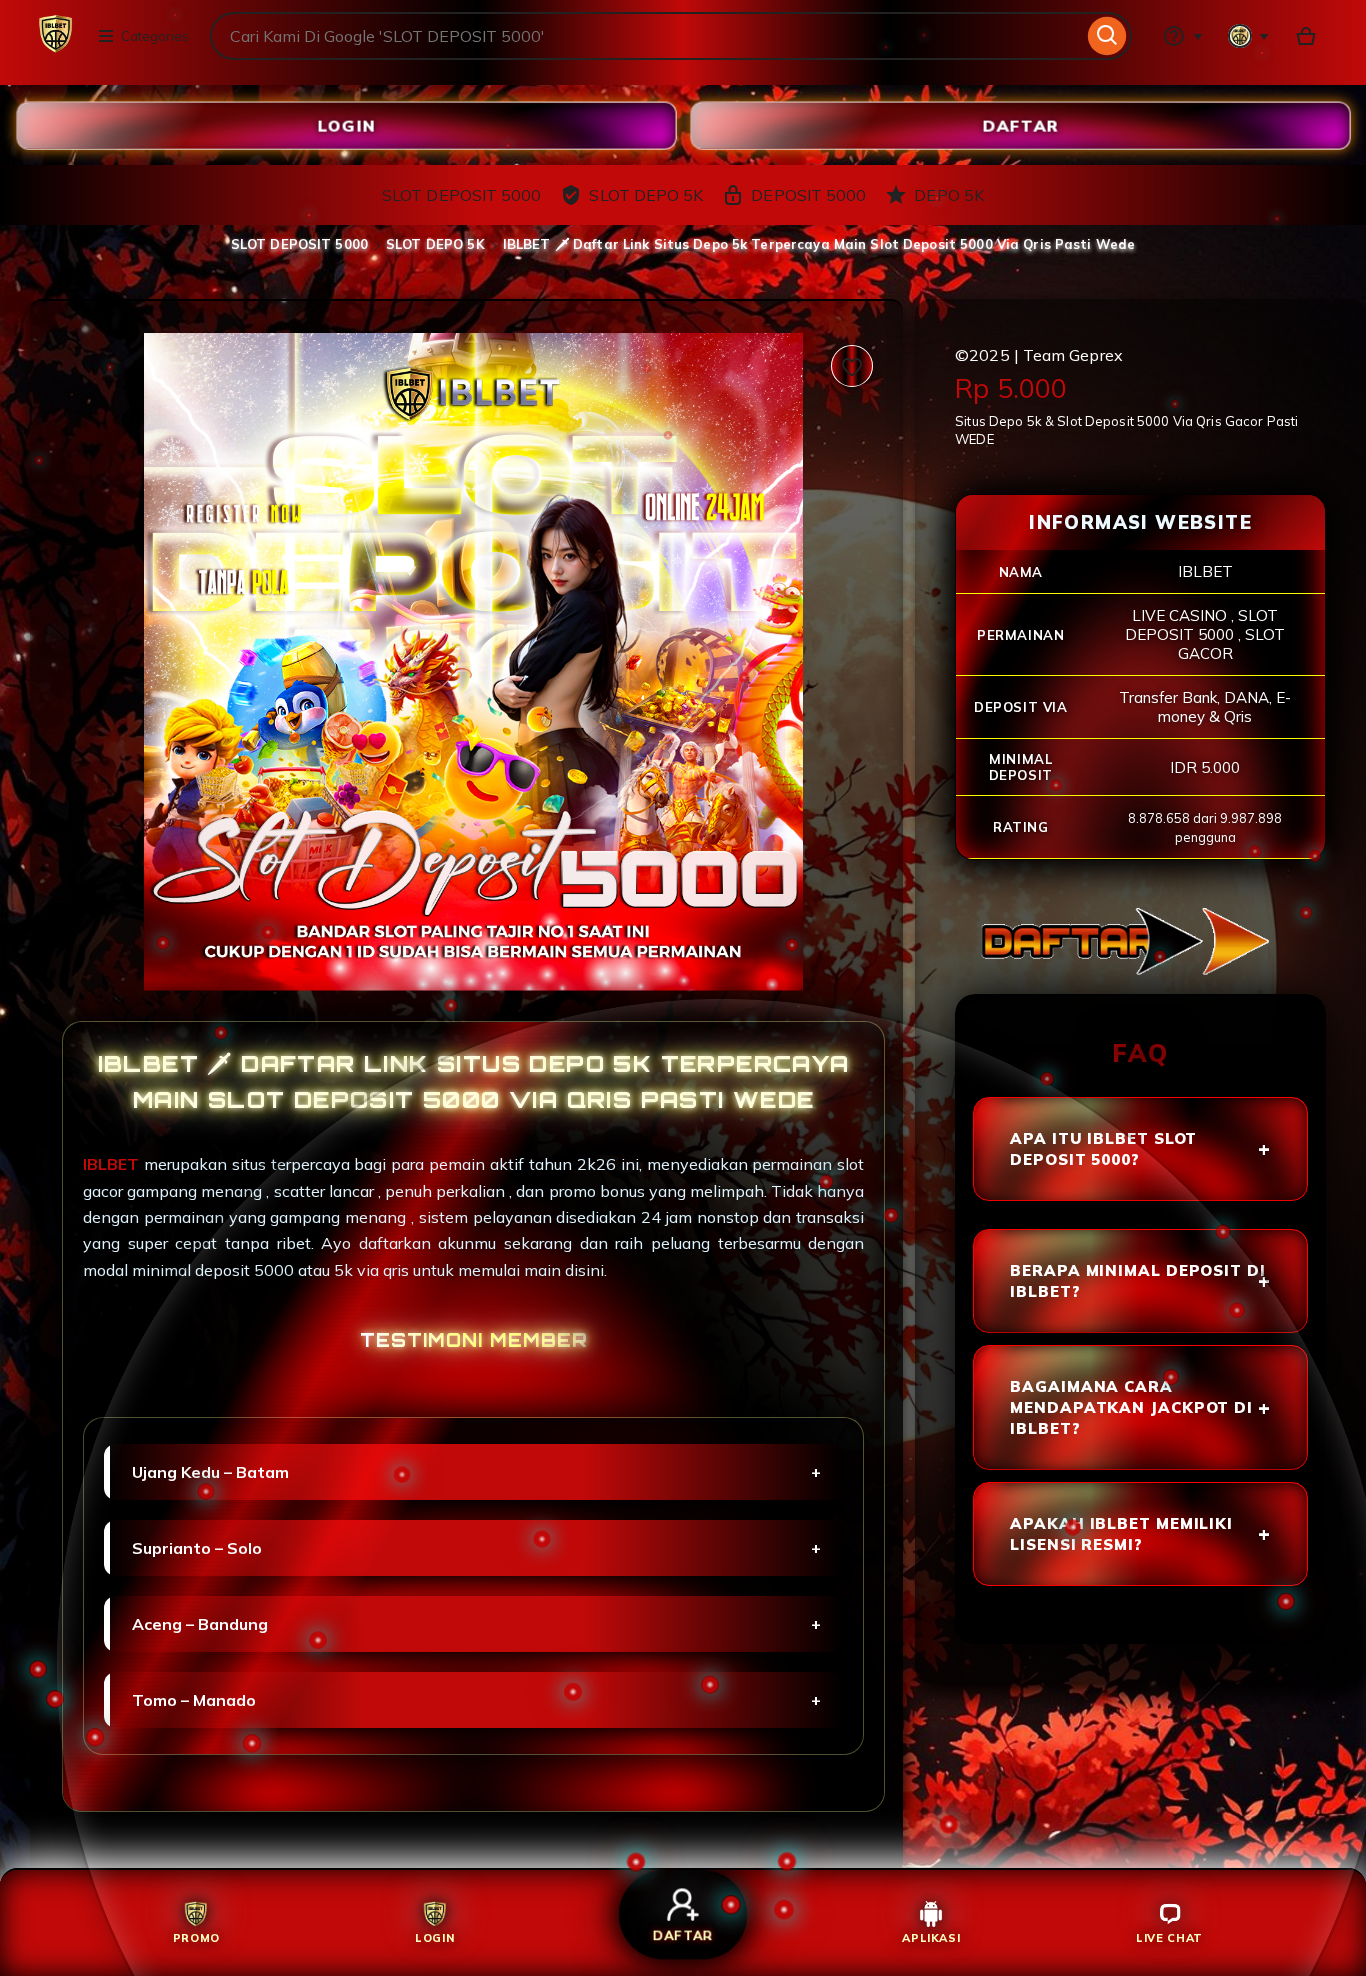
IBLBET (113, 1164)
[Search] (1107, 36)
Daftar (1020, 125)
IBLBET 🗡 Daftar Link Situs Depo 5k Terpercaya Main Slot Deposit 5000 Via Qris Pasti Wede (819, 244)
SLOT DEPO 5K (435, 244)
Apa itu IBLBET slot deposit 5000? (1103, 1149)
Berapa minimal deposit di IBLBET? (1138, 1281)
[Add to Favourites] (852, 366)
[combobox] (646, 36)
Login (346, 125)
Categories (155, 36)
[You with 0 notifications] (1249, 36)
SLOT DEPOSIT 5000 (299, 244)
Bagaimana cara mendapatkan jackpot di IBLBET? (1131, 1407)
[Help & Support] (1183, 36)
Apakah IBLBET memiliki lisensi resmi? (1121, 1534)
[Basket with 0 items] (1306, 36)
